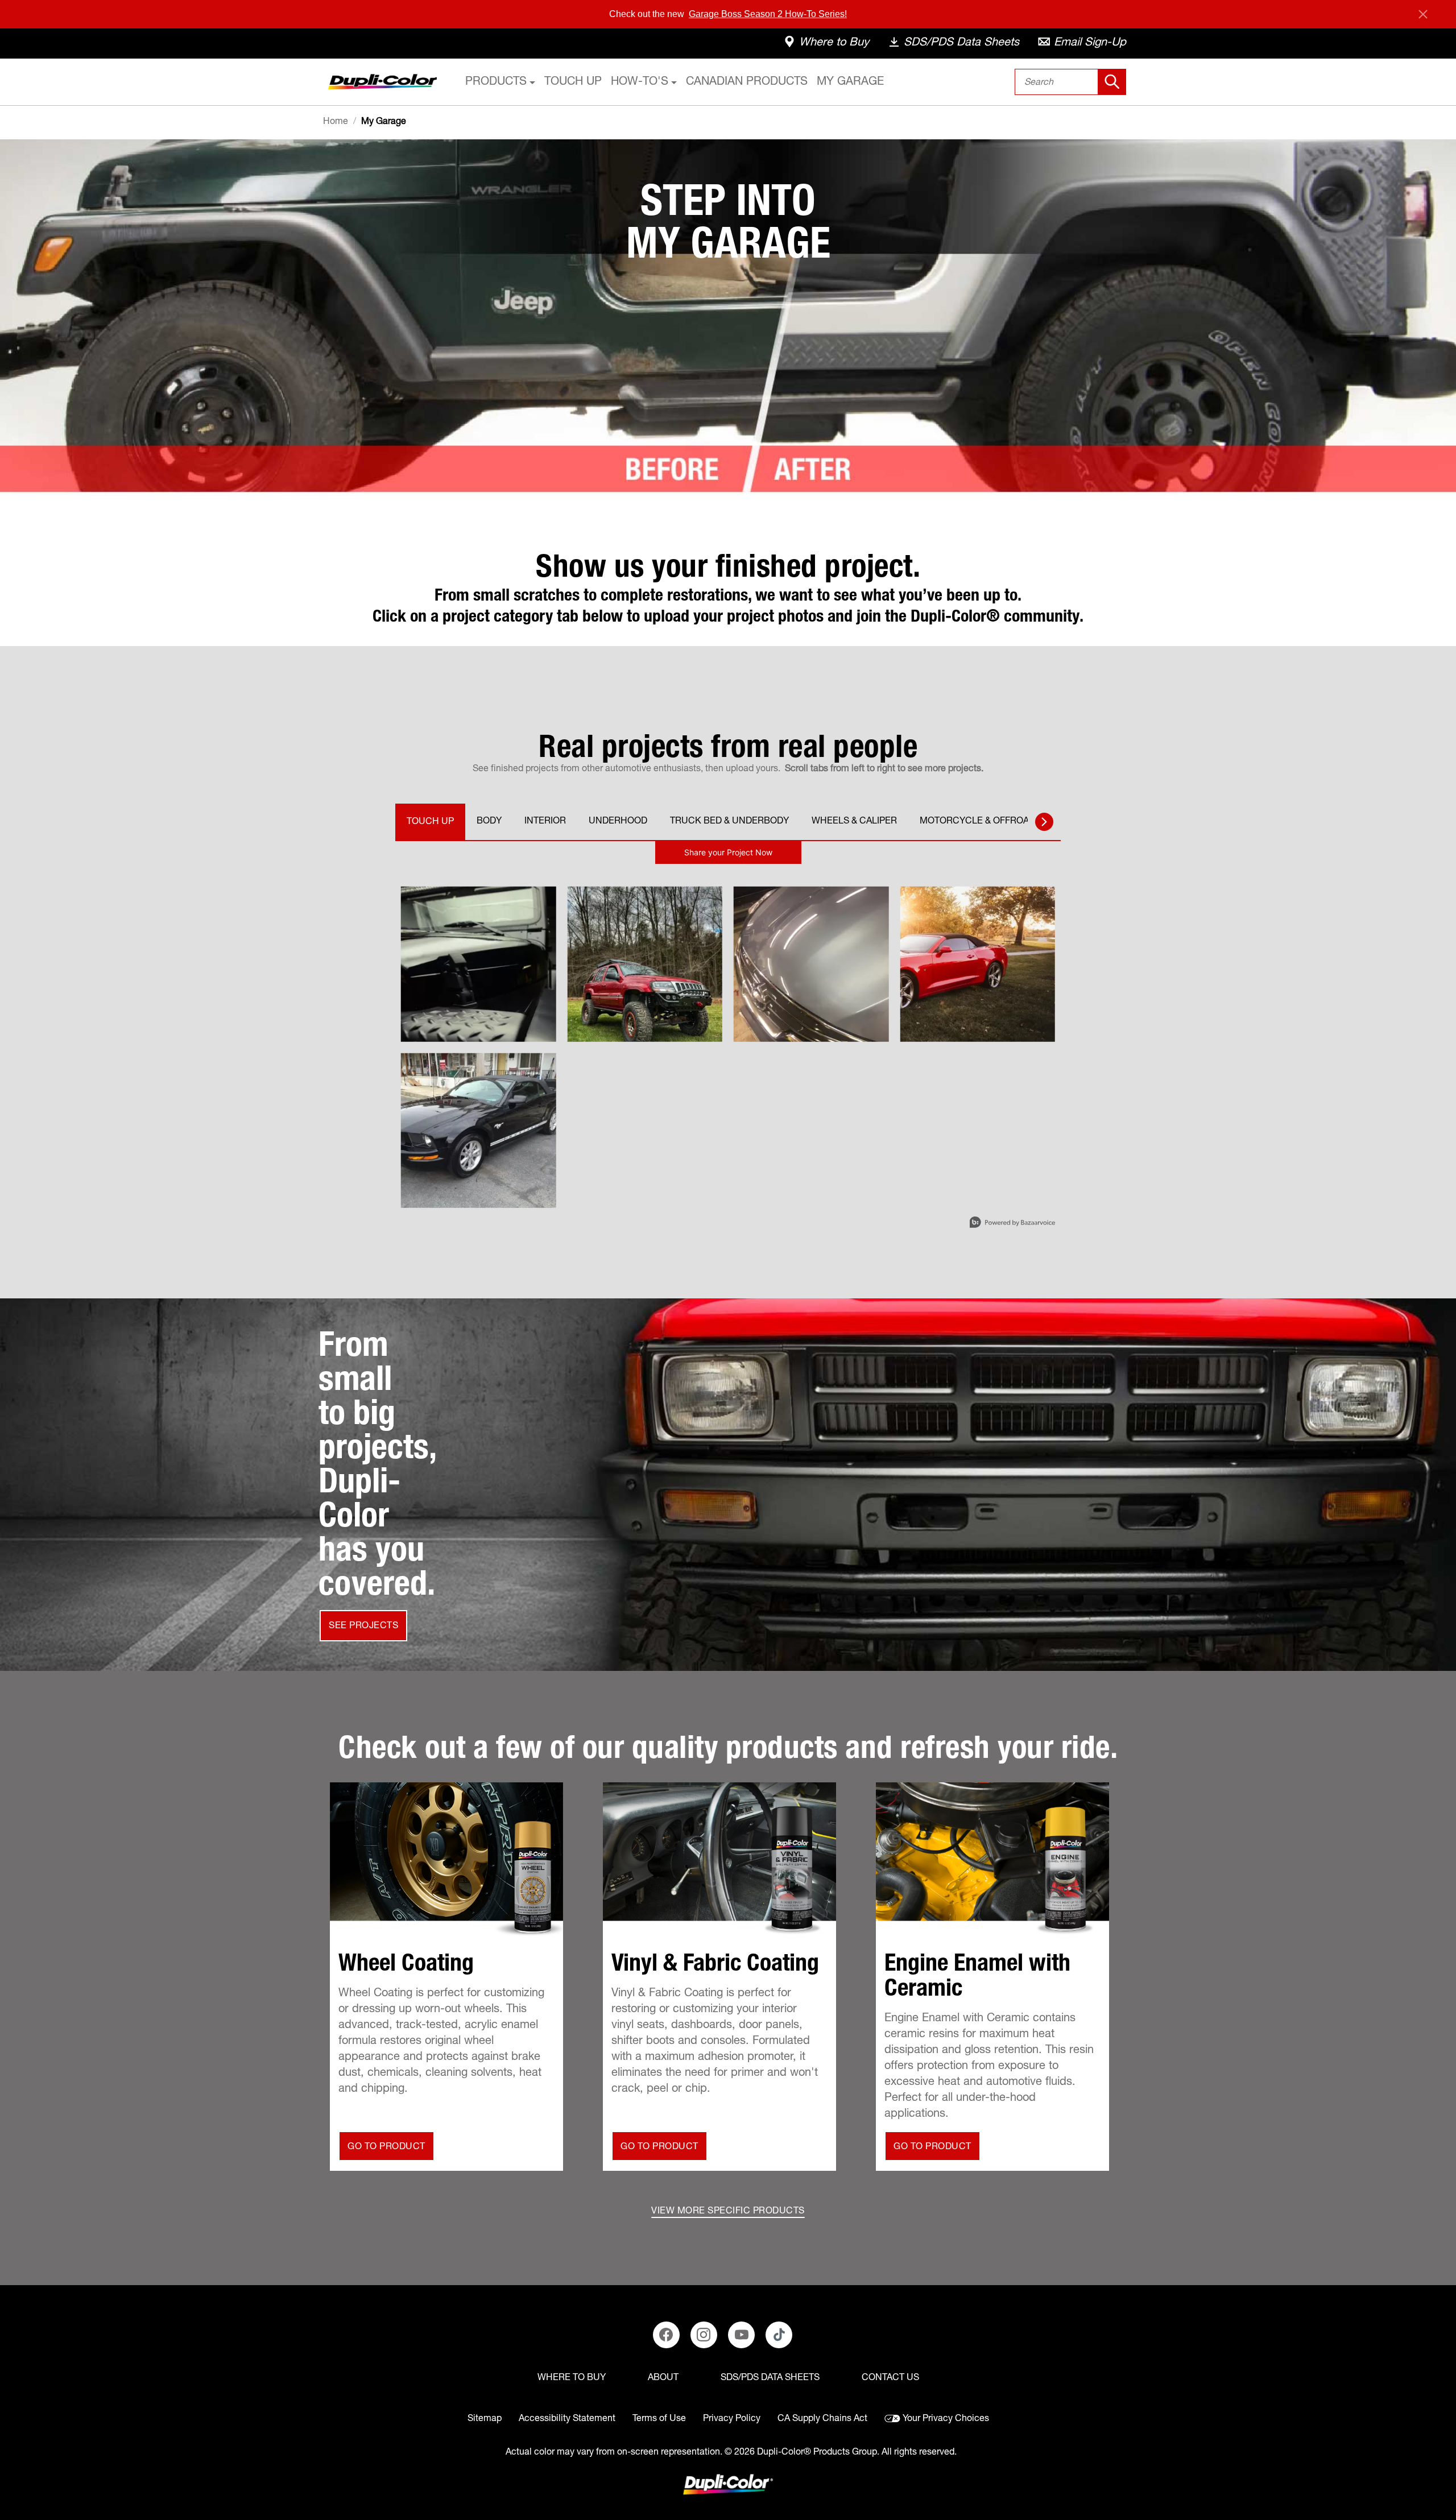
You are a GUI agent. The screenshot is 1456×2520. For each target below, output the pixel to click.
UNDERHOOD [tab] (618, 822)
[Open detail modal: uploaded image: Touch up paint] (978, 964)
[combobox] (1071, 82)
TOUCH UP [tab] (430, 822)
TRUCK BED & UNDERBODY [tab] (729, 822)
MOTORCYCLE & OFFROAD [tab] (977, 822)
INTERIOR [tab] (545, 822)
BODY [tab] (489, 822)
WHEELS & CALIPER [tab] (854, 822)
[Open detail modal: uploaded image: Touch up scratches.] (479, 1130)
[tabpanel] (728, 1040)
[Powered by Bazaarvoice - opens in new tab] (1012, 1224)
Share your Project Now (728, 852)
